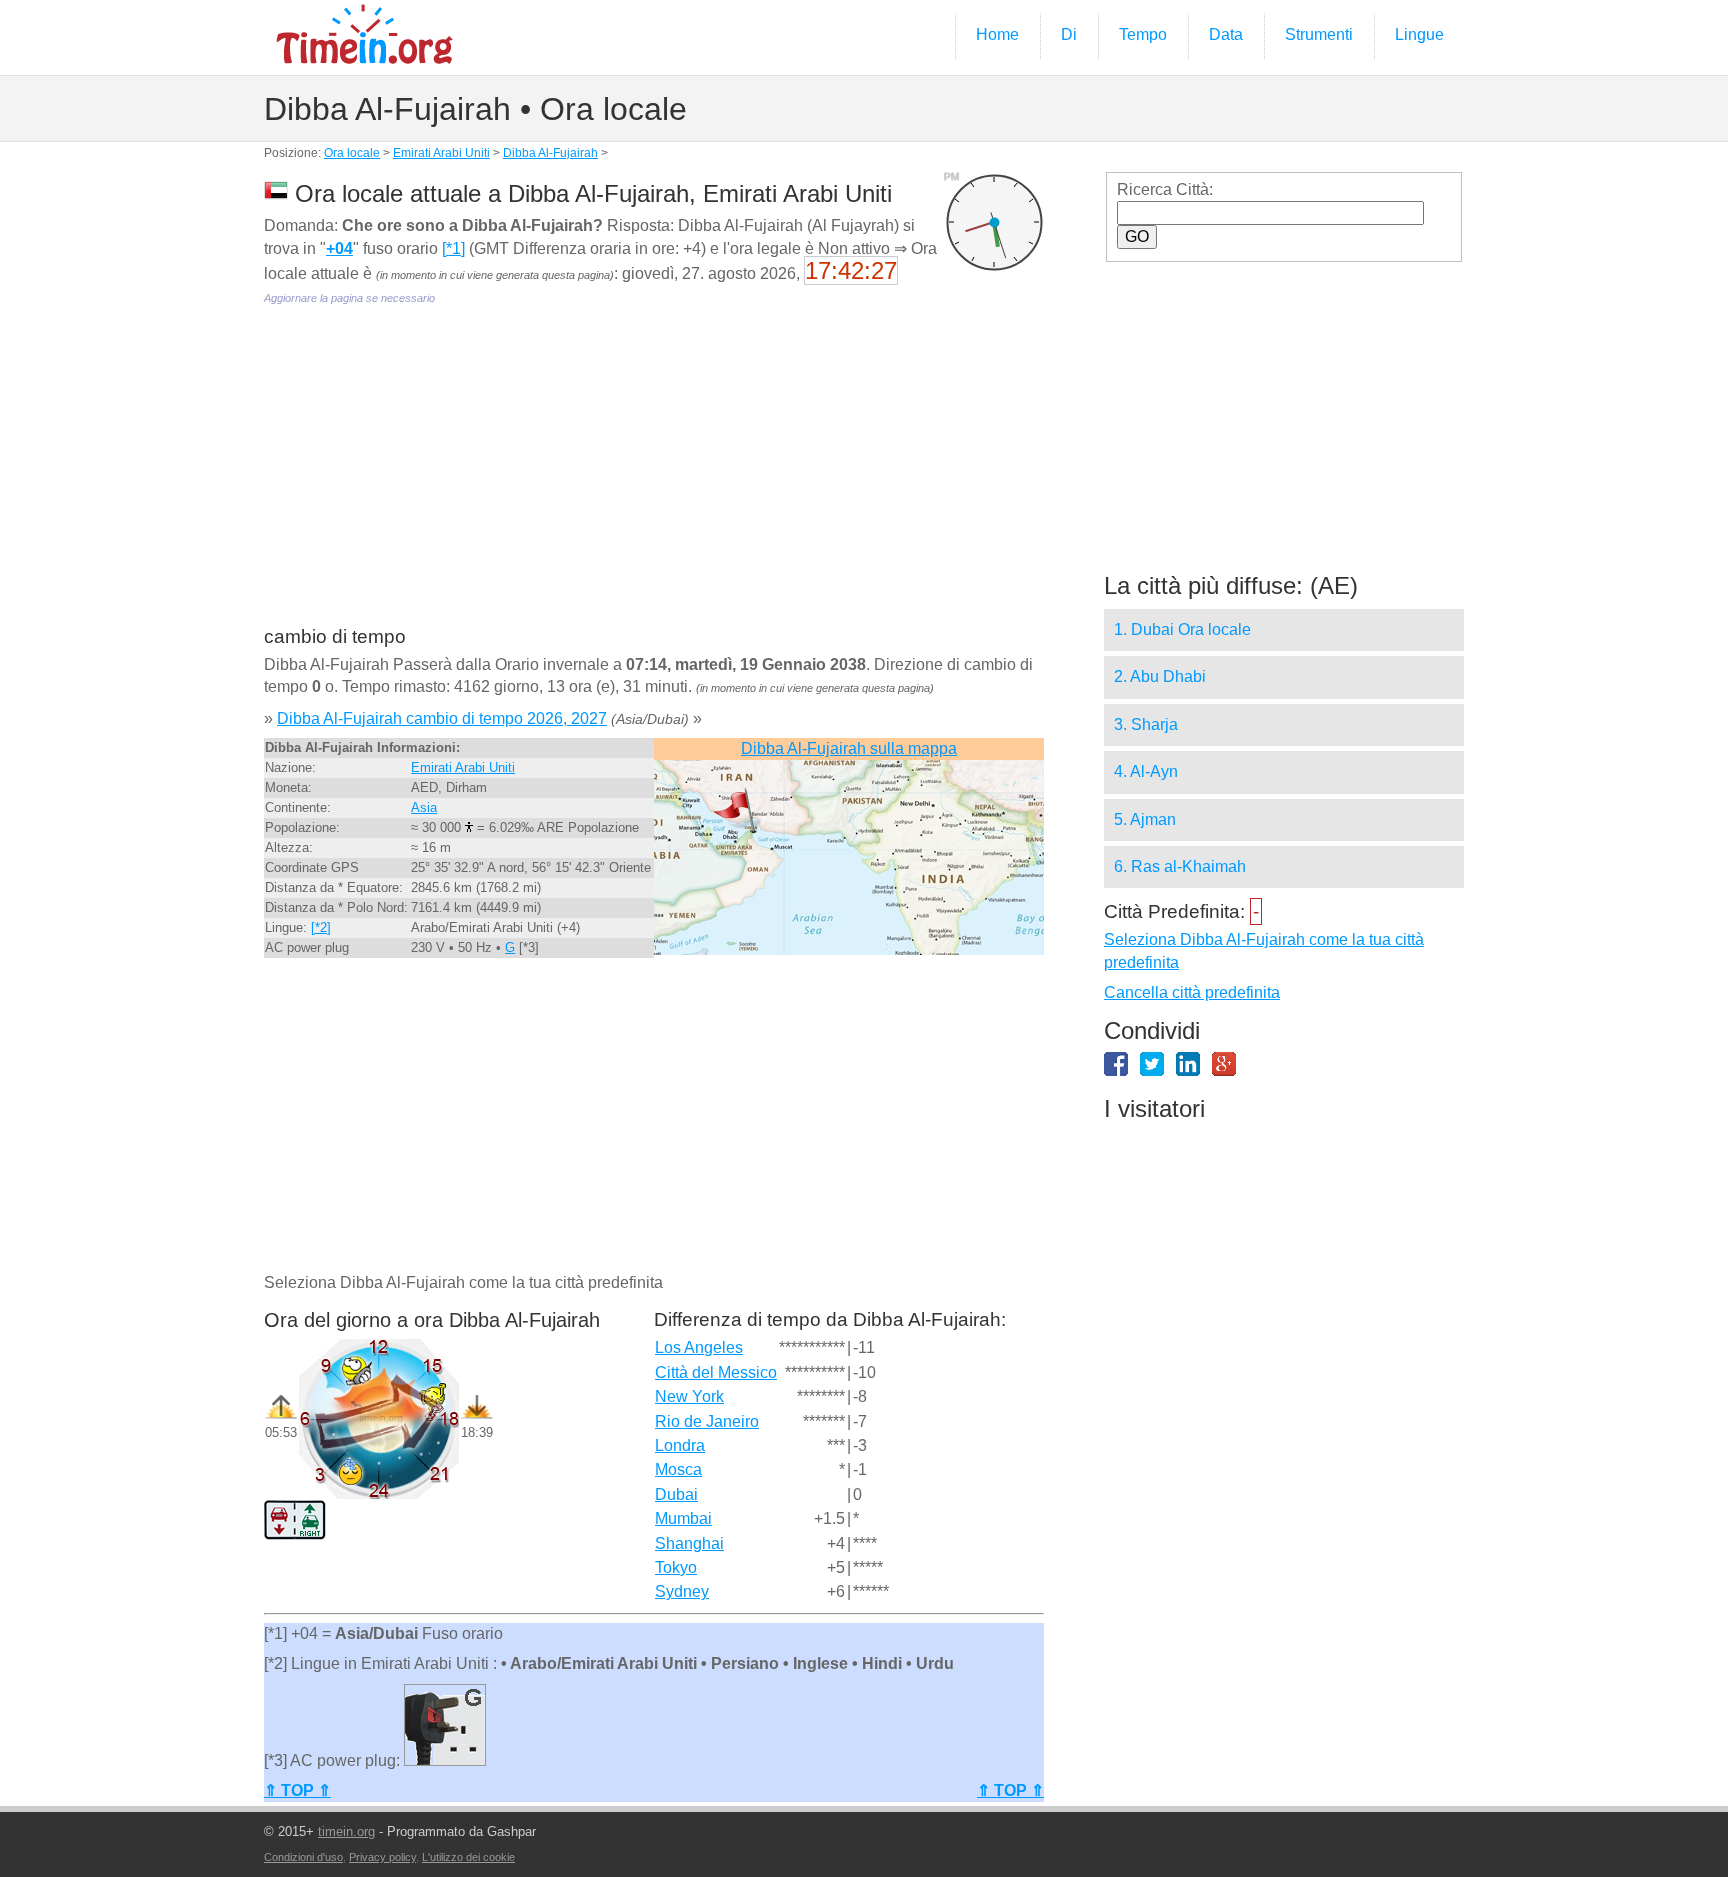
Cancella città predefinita (1192, 992)
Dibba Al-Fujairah (550, 153)
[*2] (321, 927)
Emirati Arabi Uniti (441, 153)
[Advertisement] (654, 480)
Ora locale (352, 153)
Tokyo (676, 1567)
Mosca (678, 1469)
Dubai (676, 1494)
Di (1069, 34)
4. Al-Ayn (1146, 771)
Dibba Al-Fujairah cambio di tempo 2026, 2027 (442, 718)
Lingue (1419, 34)
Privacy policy (382, 1857)
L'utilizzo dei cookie (468, 1857)
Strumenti (1319, 34)
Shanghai (689, 1543)
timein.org (346, 1831)
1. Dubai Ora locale (1182, 629)
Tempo (1143, 34)
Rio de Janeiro (707, 1421)
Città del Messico (716, 1372)
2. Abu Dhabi (1160, 676)
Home (997, 34)
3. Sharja (1146, 724)
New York (689, 1396)
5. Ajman (1145, 819)
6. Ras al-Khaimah (1180, 866)
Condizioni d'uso (303, 1857)
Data (1226, 34)
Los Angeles (699, 1347)
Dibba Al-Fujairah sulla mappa (849, 748)
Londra (680, 1445)
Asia (424, 807)
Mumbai (683, 1518)
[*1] (453, 248)
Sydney (682, 1591)
